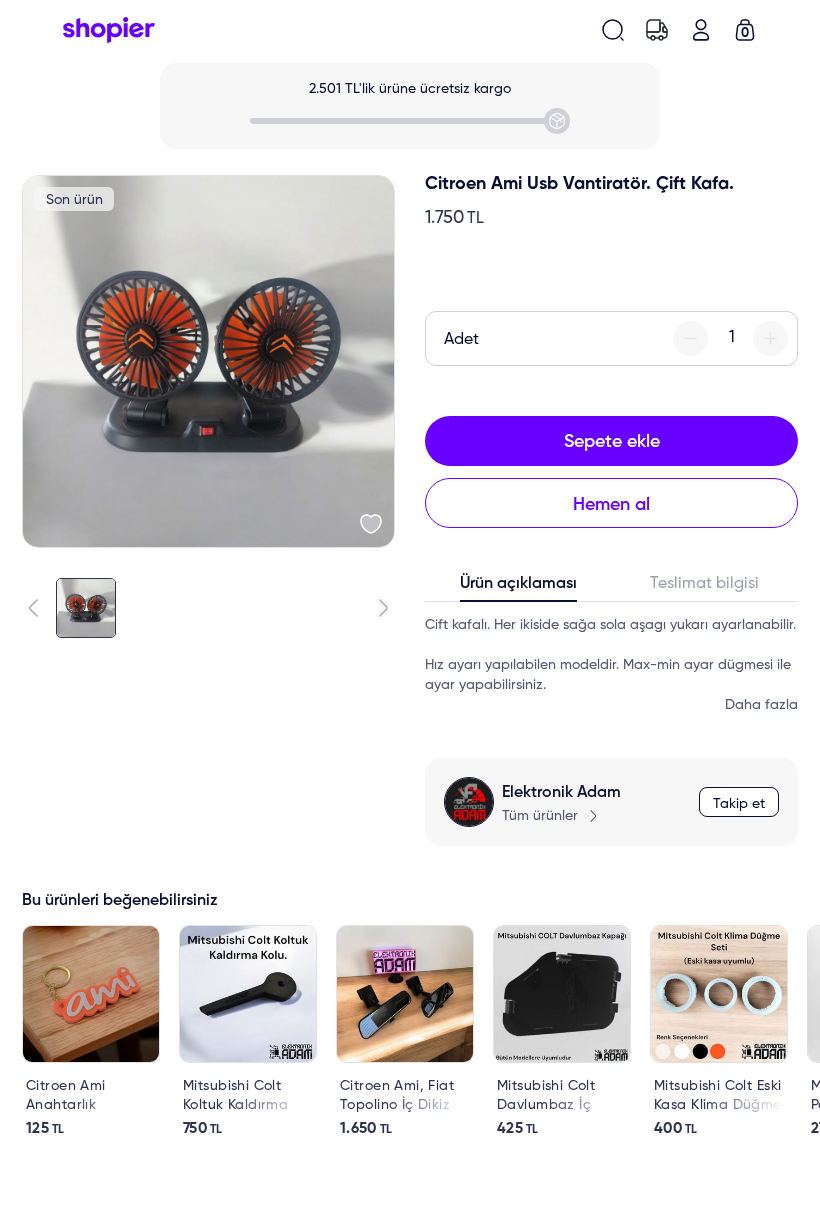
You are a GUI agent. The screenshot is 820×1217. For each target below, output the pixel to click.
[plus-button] (770, 338)
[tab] (518, 588)
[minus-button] (690, 338)
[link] (91, 1031)
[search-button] (613, 30)
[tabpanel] (611, 665)
